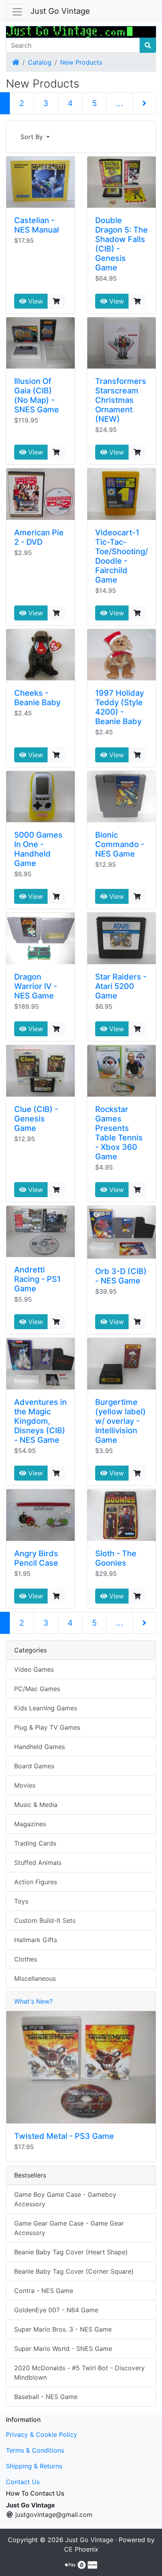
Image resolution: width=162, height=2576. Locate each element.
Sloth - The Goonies (116, 1558)
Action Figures (36, 1882)
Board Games (34, 1766)
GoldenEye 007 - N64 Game (56, 2310)
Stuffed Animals (38, 1863)
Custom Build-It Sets (45, 1920)
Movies (25, 1785)
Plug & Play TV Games (47, 1727)
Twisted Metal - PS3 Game (64, 2136)
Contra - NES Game (44, 2291)
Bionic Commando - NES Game (120, 844)
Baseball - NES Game (46, 2397)
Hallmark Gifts (36, 1940)
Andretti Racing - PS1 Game (37, 1279)
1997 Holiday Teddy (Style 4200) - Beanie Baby (120, 707)
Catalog (40, 62)
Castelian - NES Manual (37, 225)
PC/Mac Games (37, 1689)
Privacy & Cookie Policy (41, 2434)
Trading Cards (35, 1843)
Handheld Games (40, 1747)
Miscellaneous (35, 1978)
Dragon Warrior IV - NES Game (36, 986)
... (120, 103)
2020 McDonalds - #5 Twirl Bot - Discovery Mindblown (79, 2373)
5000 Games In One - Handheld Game (38, 849)
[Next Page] (144, 103)
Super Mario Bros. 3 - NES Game (63, 2329)
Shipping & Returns (34, 2466)
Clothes (26, 1959)
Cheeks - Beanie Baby (37, 698)
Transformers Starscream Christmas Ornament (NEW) (121, 400)
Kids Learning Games (46, 1708)
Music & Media (36, 1805)
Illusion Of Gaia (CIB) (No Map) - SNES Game (37, 395)
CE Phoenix (81, 2549)
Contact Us (23, 2482)
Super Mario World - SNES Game (63, 2349)
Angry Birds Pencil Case (36, 1558)
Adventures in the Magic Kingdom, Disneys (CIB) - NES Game (40, 1421)
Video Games (34, 1669)
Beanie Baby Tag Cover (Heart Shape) (71, 2252)
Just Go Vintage (60, 11)
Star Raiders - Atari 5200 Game (121, 986)
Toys (21, 1901)
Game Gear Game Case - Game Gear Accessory (69, 2228)
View (35, 301)
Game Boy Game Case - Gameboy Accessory (65, 2199)
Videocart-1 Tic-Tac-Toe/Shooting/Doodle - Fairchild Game (121, 556)
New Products (81, 62)
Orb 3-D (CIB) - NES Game (121, 1276)
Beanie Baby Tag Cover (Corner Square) (74, 2271)
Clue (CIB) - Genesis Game (36, 1119)
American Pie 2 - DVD (39, 537)
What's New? (33, 2001)
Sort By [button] (33, 137)
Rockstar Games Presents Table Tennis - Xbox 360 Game (119, 1133)
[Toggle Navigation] (17, 12)
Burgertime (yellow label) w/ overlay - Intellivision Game (121, 1421)
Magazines (30, 1824)
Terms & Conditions (35, 2450)
